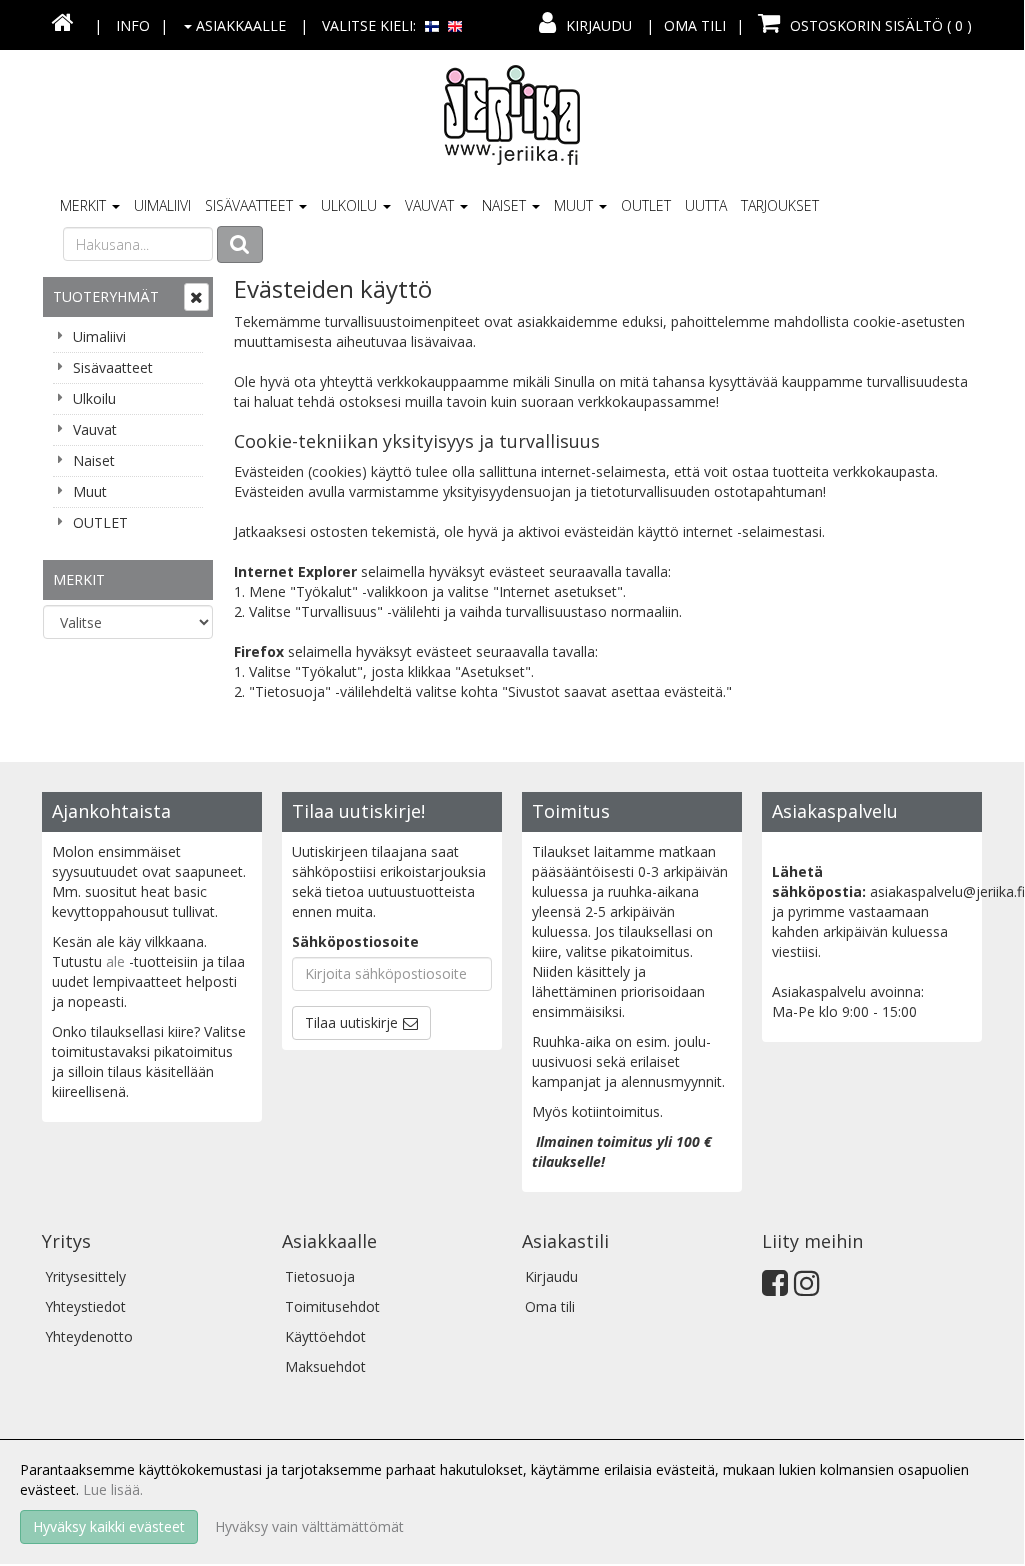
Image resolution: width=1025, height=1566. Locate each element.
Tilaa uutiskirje (351, 1022)
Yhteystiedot (85, 1306)
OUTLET (646, 205)
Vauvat (431, 205)
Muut (575, 205)
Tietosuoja (320, 1276)
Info (133, 25)
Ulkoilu (351, 205)
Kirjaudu (599, 25)
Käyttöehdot (325, 1336)
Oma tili (695, 25)
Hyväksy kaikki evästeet (109, 1526)
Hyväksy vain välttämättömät (309, 1526)
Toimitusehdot (332, 1306)
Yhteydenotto (89, 1336)
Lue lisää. (113, 1489)
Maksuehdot (325, 1366)
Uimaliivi (162, 205)
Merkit (85, 205)
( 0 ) (881, 25)
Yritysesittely (85, 1276)
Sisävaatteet (251, 205)
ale (115, 961)
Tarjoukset (780, 205)
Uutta (706, 205)
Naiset (506, 205)
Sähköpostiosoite (355, 941)
